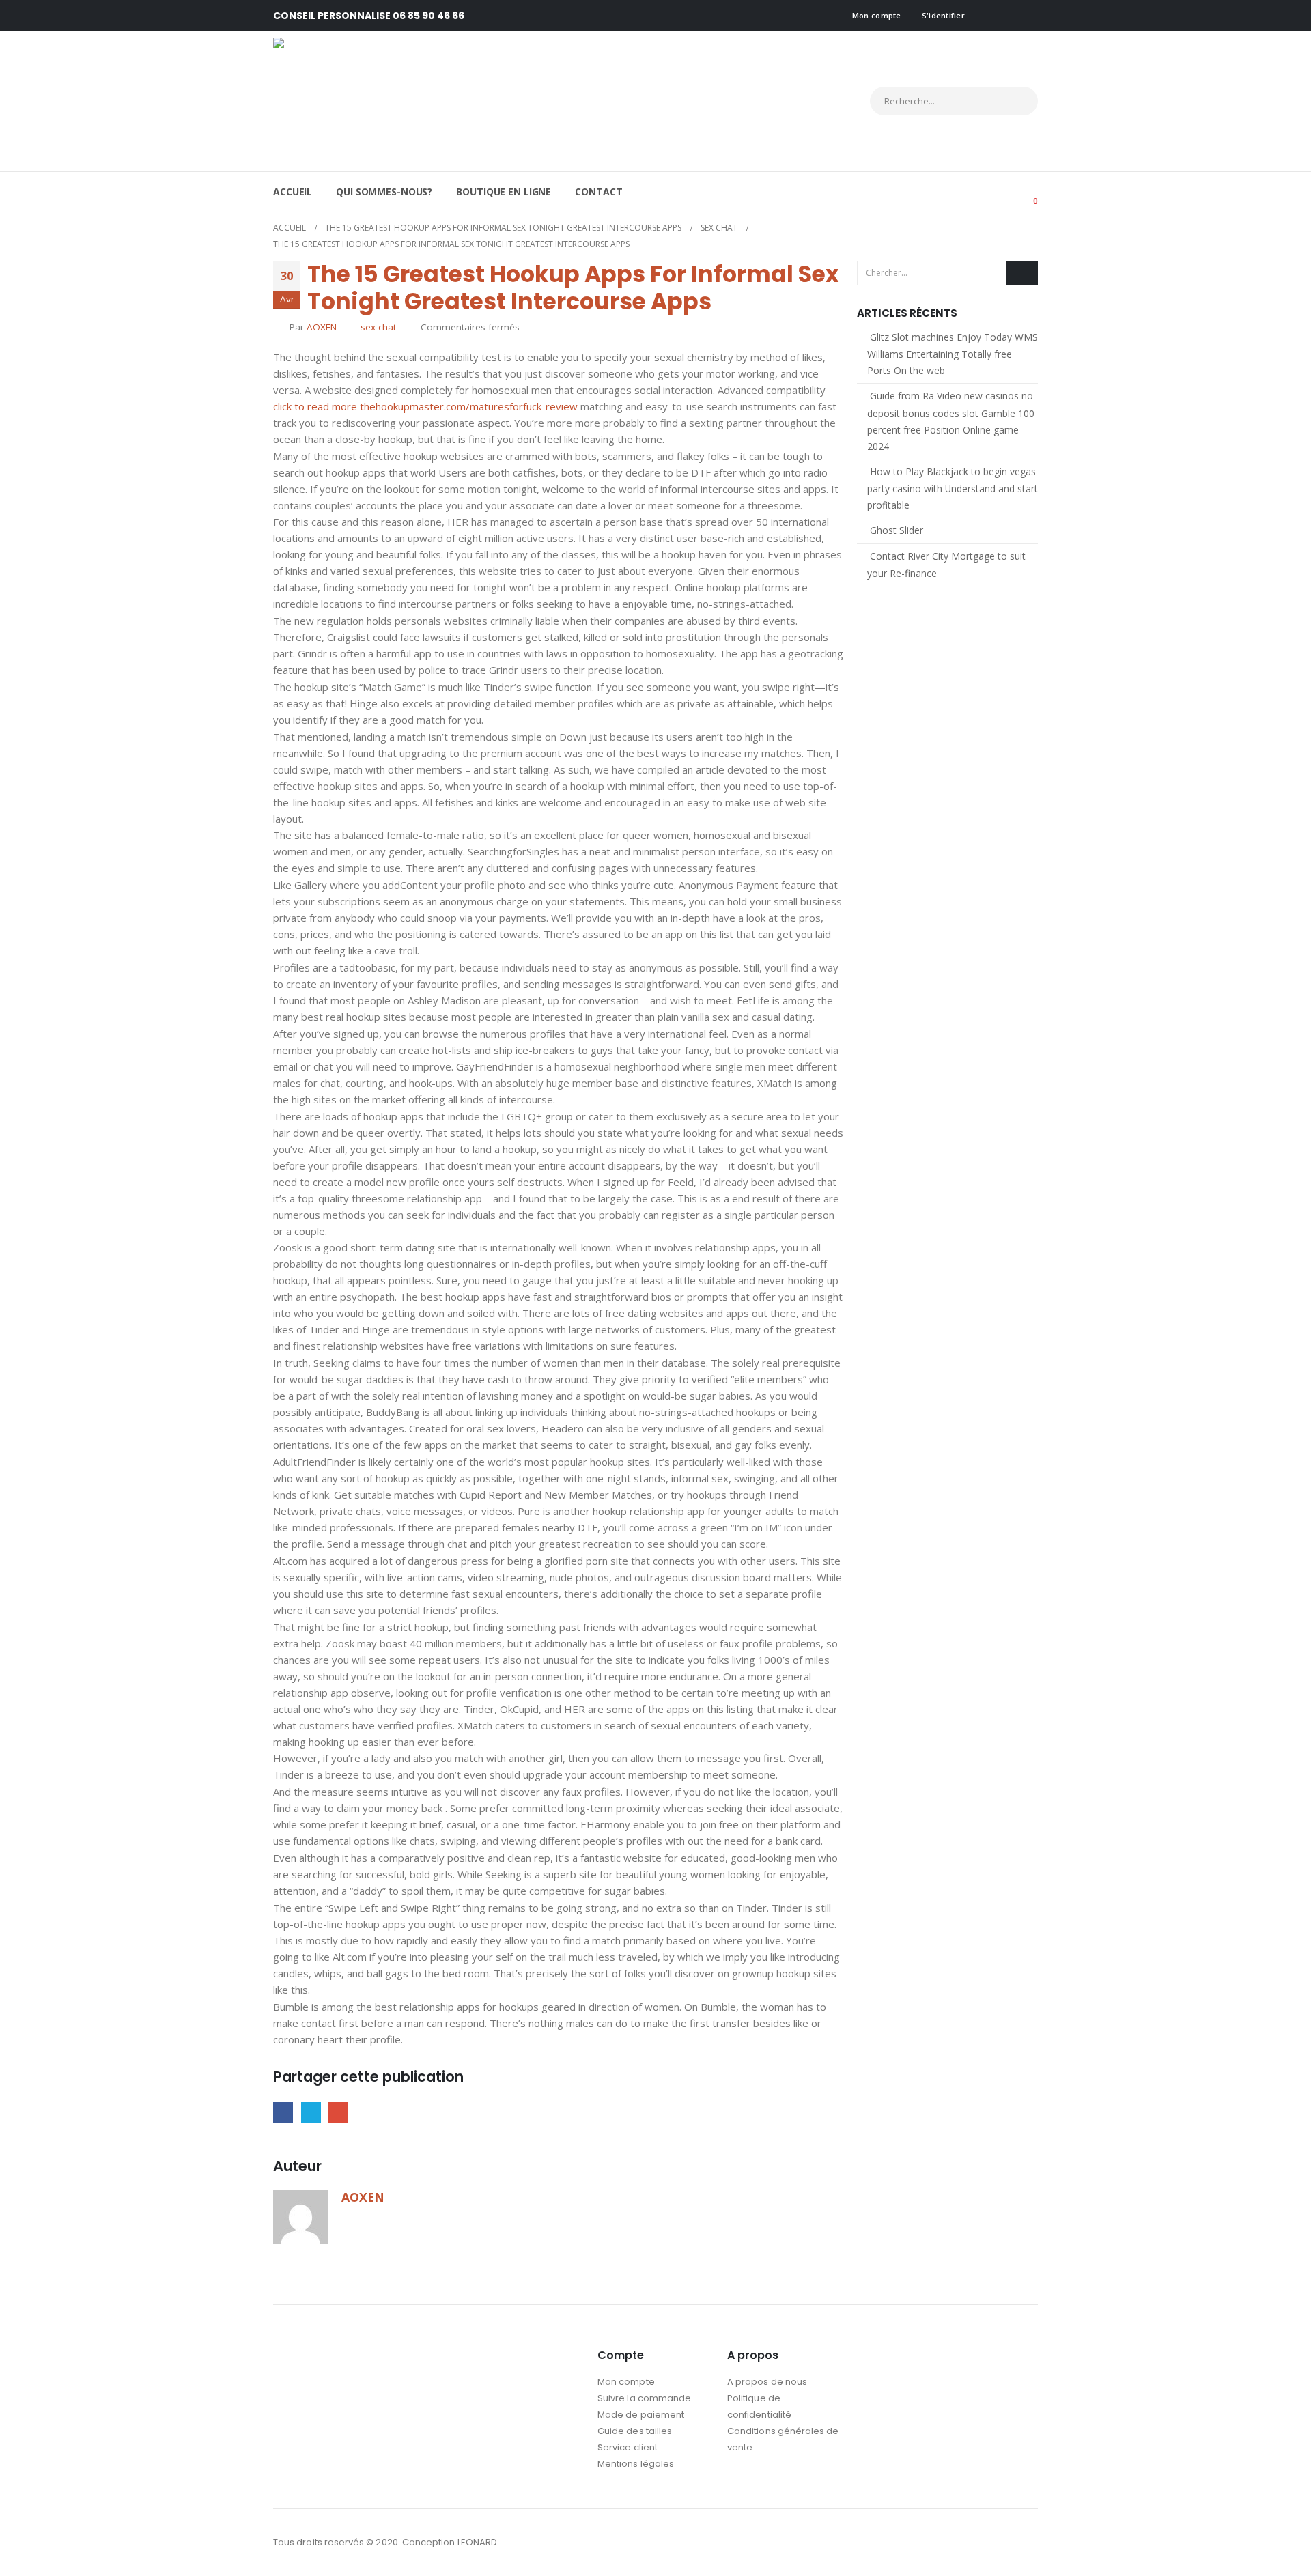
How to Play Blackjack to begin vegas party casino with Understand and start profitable (953, 488)
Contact (598, 192)
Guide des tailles (635, 2431)
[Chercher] (1015, 101)
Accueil (293, 192)
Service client (628, 2447)
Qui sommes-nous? (384, 192)
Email (338, 2112)
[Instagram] (1028, 16)
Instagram (1026, 2543)
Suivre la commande (644, 2398)
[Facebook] (1005, 16)
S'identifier (943, 15)
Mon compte (877, 15)
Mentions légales (636, 2464)
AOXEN (322, 327)
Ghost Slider (897, 530)
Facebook (283, 2112)
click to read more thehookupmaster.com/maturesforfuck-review (425, 406)
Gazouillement (311, 2112)
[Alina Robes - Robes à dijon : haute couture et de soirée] (393, 101)
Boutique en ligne (504, 192)
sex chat (378, 327)
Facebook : (1001, 2543)
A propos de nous (767, 2382)
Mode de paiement (641, 2415)
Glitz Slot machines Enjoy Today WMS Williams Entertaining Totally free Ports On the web (953, 354)
